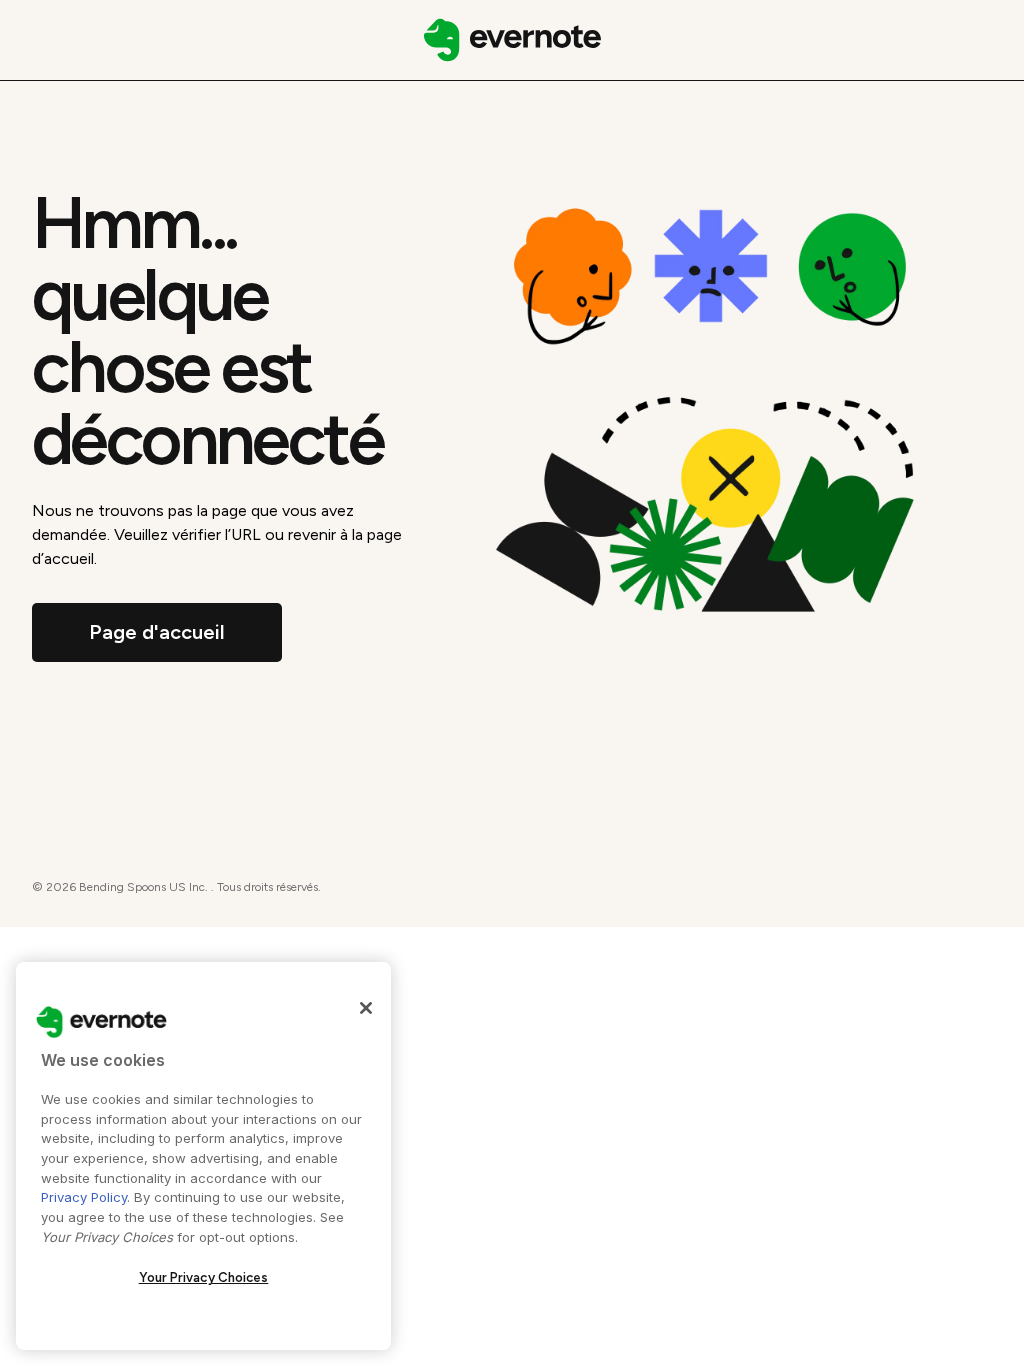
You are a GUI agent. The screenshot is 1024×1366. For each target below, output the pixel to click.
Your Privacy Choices (204, 1277)
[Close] (366, 1008)
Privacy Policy (84, 1197)
